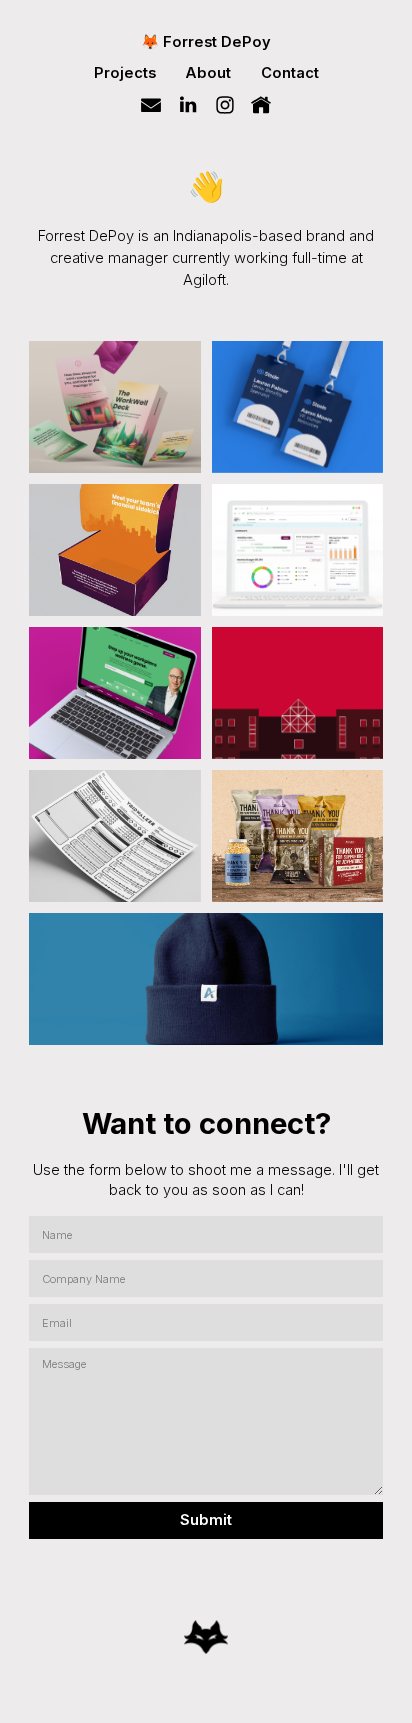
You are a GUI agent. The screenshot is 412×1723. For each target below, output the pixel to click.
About (208, 73)
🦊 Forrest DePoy (206, 42)
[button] (151, 105)
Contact (290, 73)
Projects (125, 73)
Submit (206, 1520)
